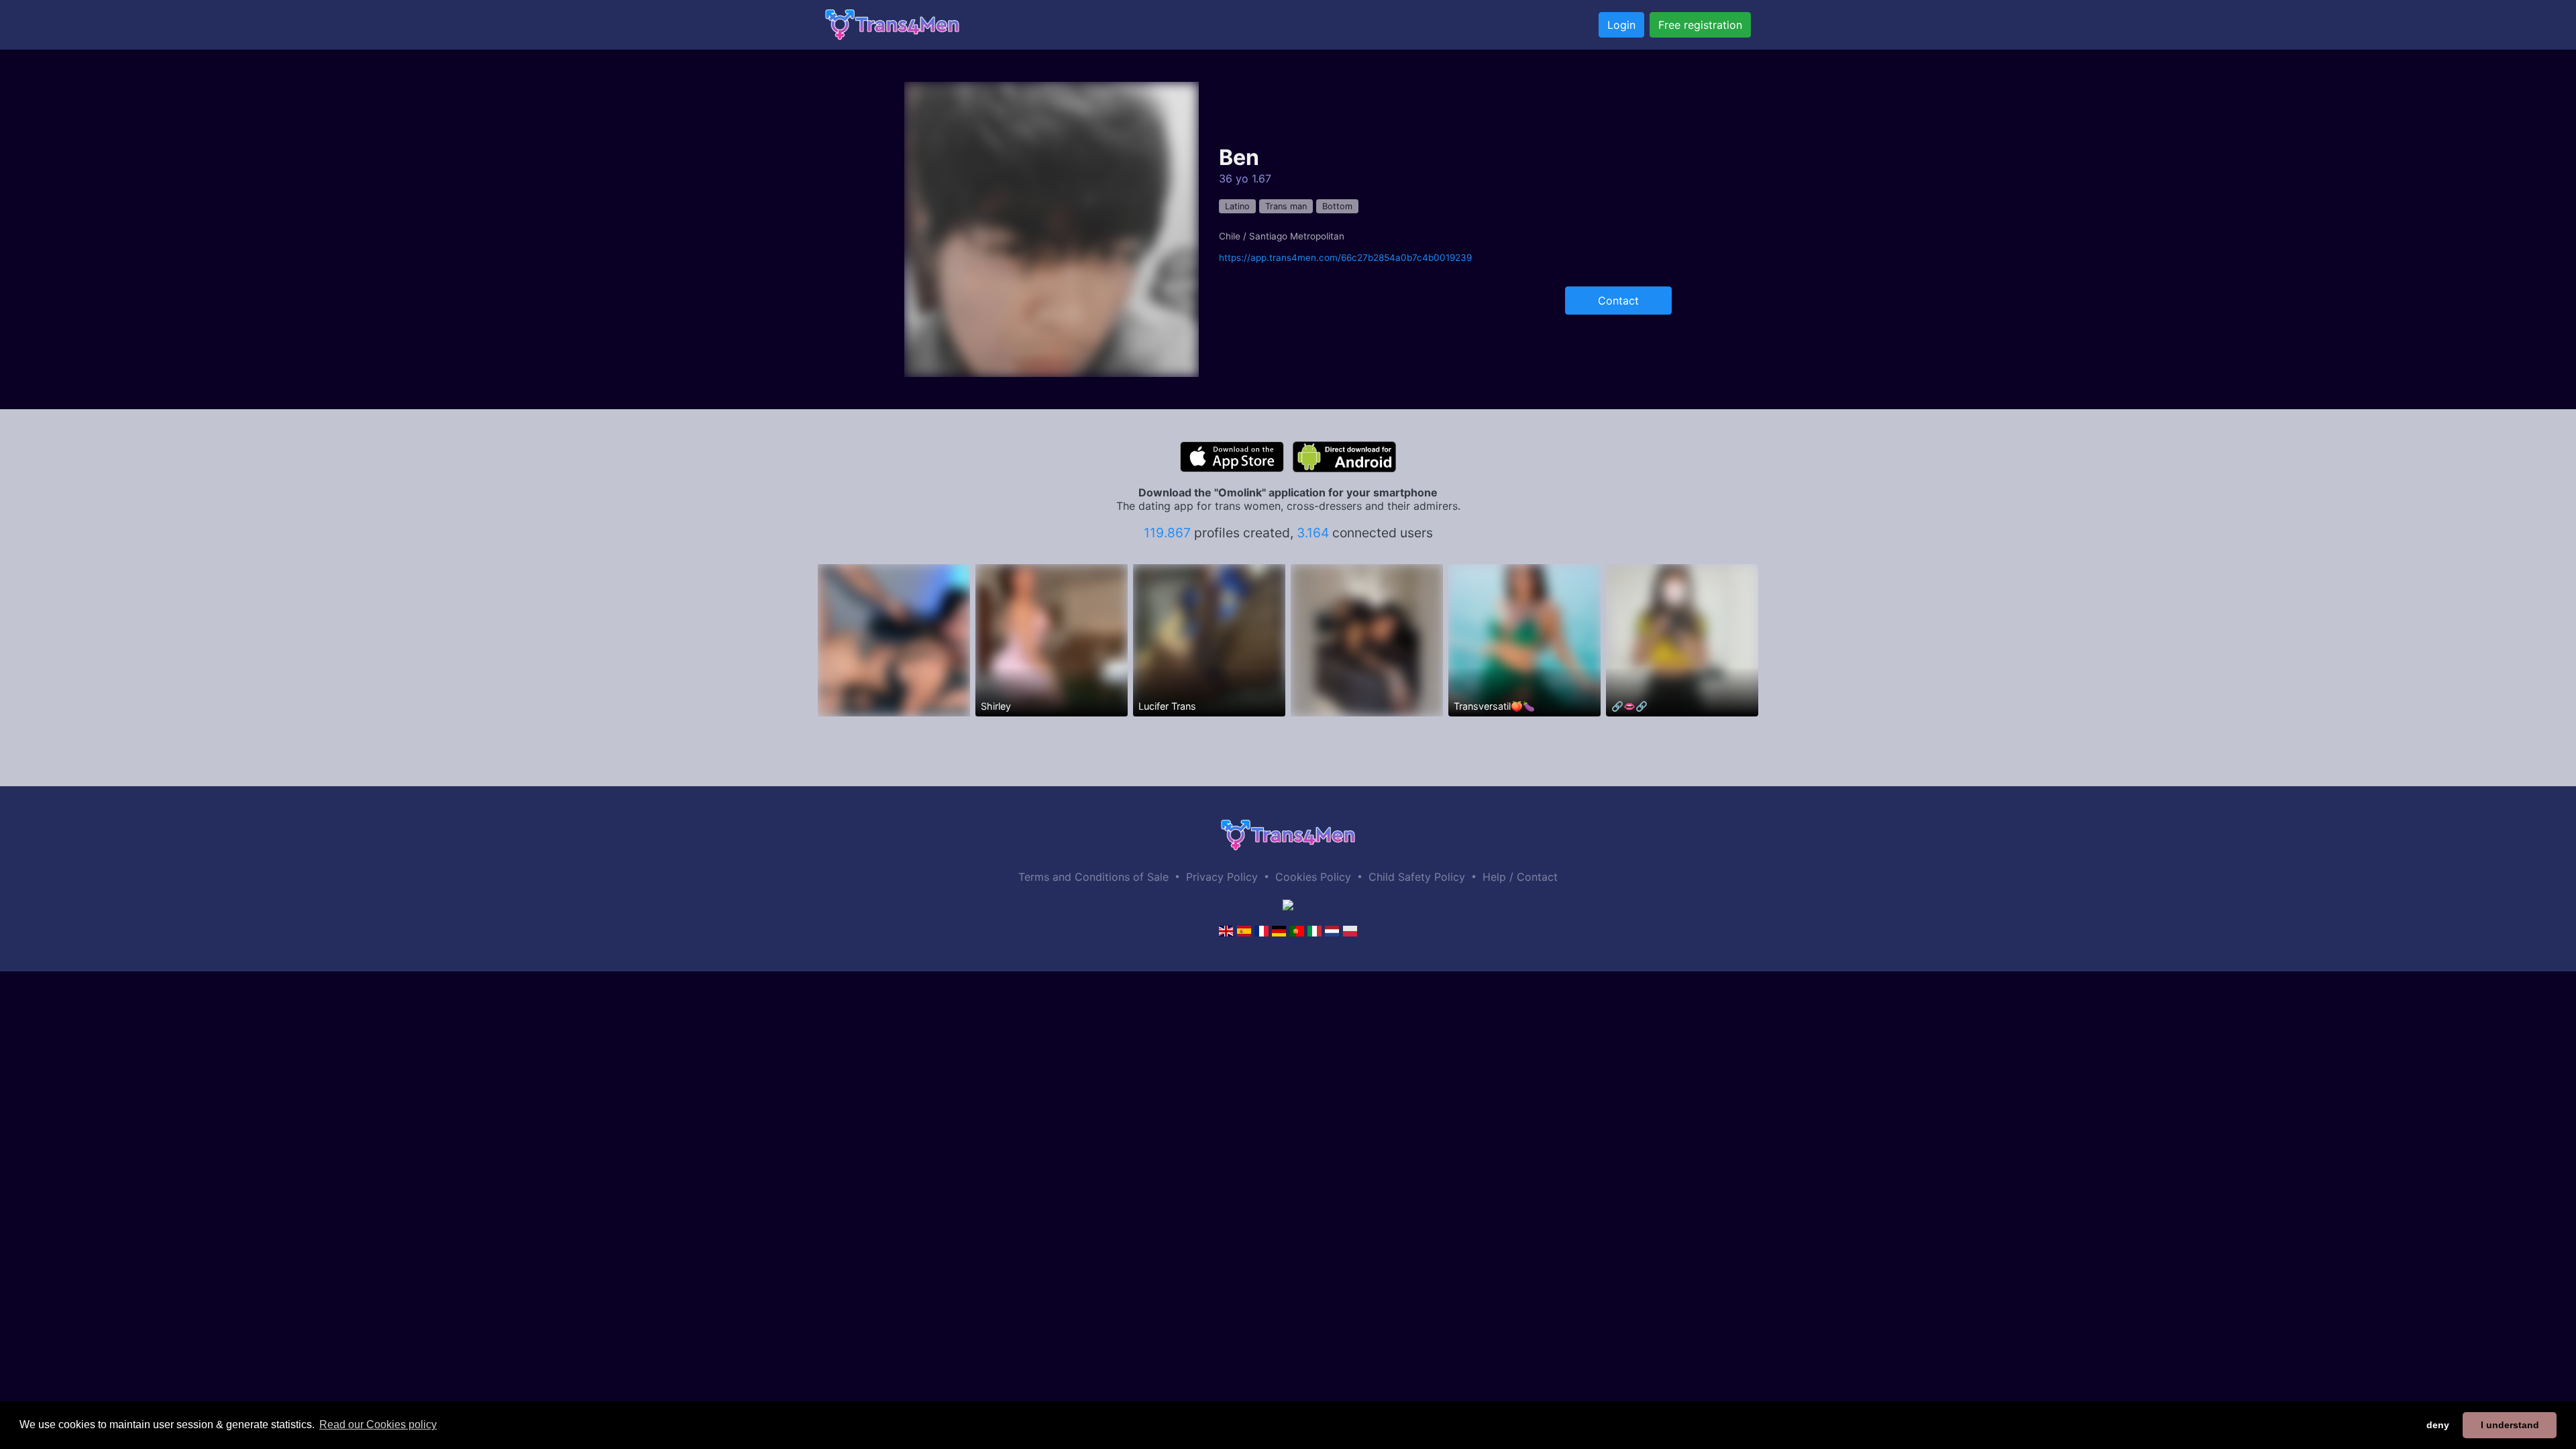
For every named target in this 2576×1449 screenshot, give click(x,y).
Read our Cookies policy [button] (378, 1425)
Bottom (1337, 206)
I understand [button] (2510, 1425)
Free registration (1700, 25)
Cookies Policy (1313, 877)
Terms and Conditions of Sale (1093, 877)
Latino (1237, 206)
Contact (1618, 301)
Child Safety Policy (1417, 877)
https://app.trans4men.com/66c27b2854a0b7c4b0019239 (1345, 258)
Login (1621, 25)
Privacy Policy (1222, 877)
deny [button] (2438, 1425)
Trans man (1286, 206)
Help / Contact (1520, 877)
